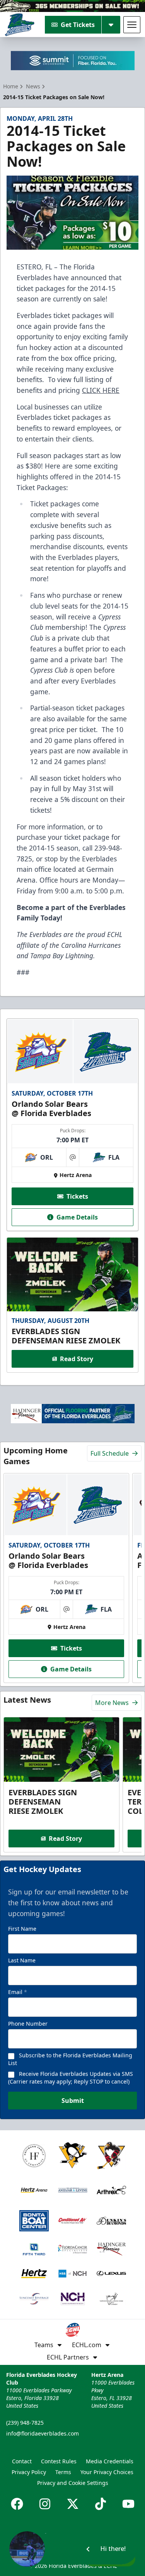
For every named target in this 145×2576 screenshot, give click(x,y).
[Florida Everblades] (20, 25)
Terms (63, 2472)
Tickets (77, 1196)
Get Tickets (78, 25)
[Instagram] (45, 2504)
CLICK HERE (101, 390)
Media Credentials (110, 2461)
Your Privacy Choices (107, 2472)
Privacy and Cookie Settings (73, 2483)
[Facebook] (17, 2504)
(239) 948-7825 (25, 2423)
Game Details (77, 1217)
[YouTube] (128, 2504)
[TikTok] (101, 2504)
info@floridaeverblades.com (43, 2433)
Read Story (77, 1359)
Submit (73, 2101)
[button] (72, 2549)
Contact (22, 2461)
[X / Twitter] (73, 2504)
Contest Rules (59, 2461)
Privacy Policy (29, 2472)
